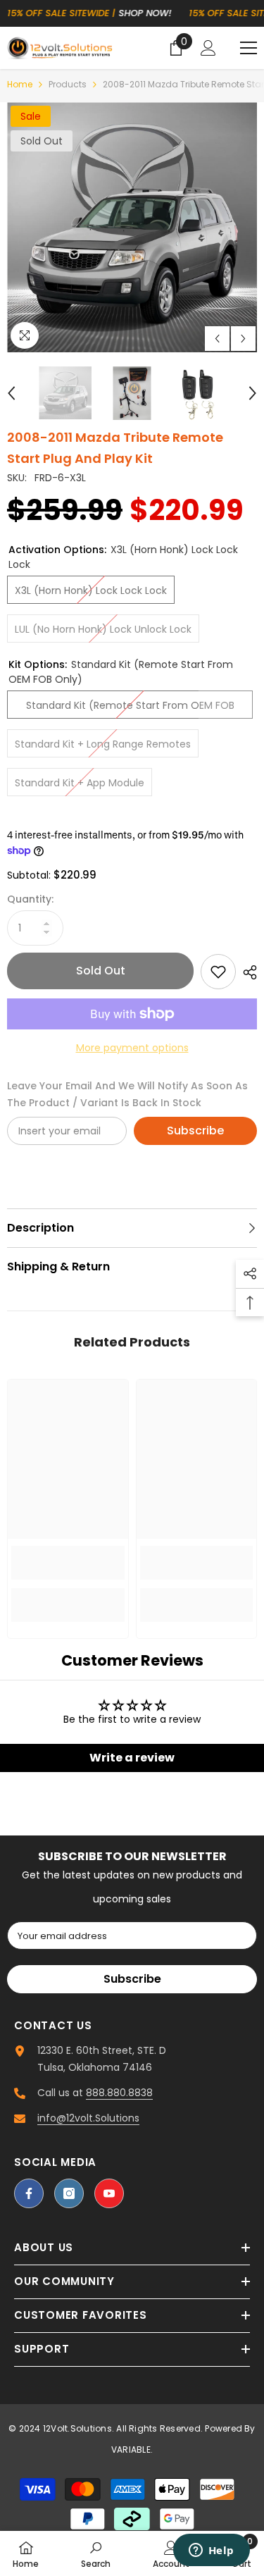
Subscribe (195, 1131)
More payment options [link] (132, 1048)
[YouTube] (109, 2193)
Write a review (132, 1758)
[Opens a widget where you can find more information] (211, 2551)
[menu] (249, 48)
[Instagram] (69, 2193)
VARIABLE (131, 2450)
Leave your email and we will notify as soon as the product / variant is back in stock (127, 1094)
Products (68, 84)
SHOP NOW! (145, 13)
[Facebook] (29, 2193)
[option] (132, 227)
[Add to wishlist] (218, 972)
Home (20, 84)
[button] (217, 339)
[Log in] (208, 48)
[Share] (246, 972)
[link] (68, 1563)
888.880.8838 (119, 2093)
